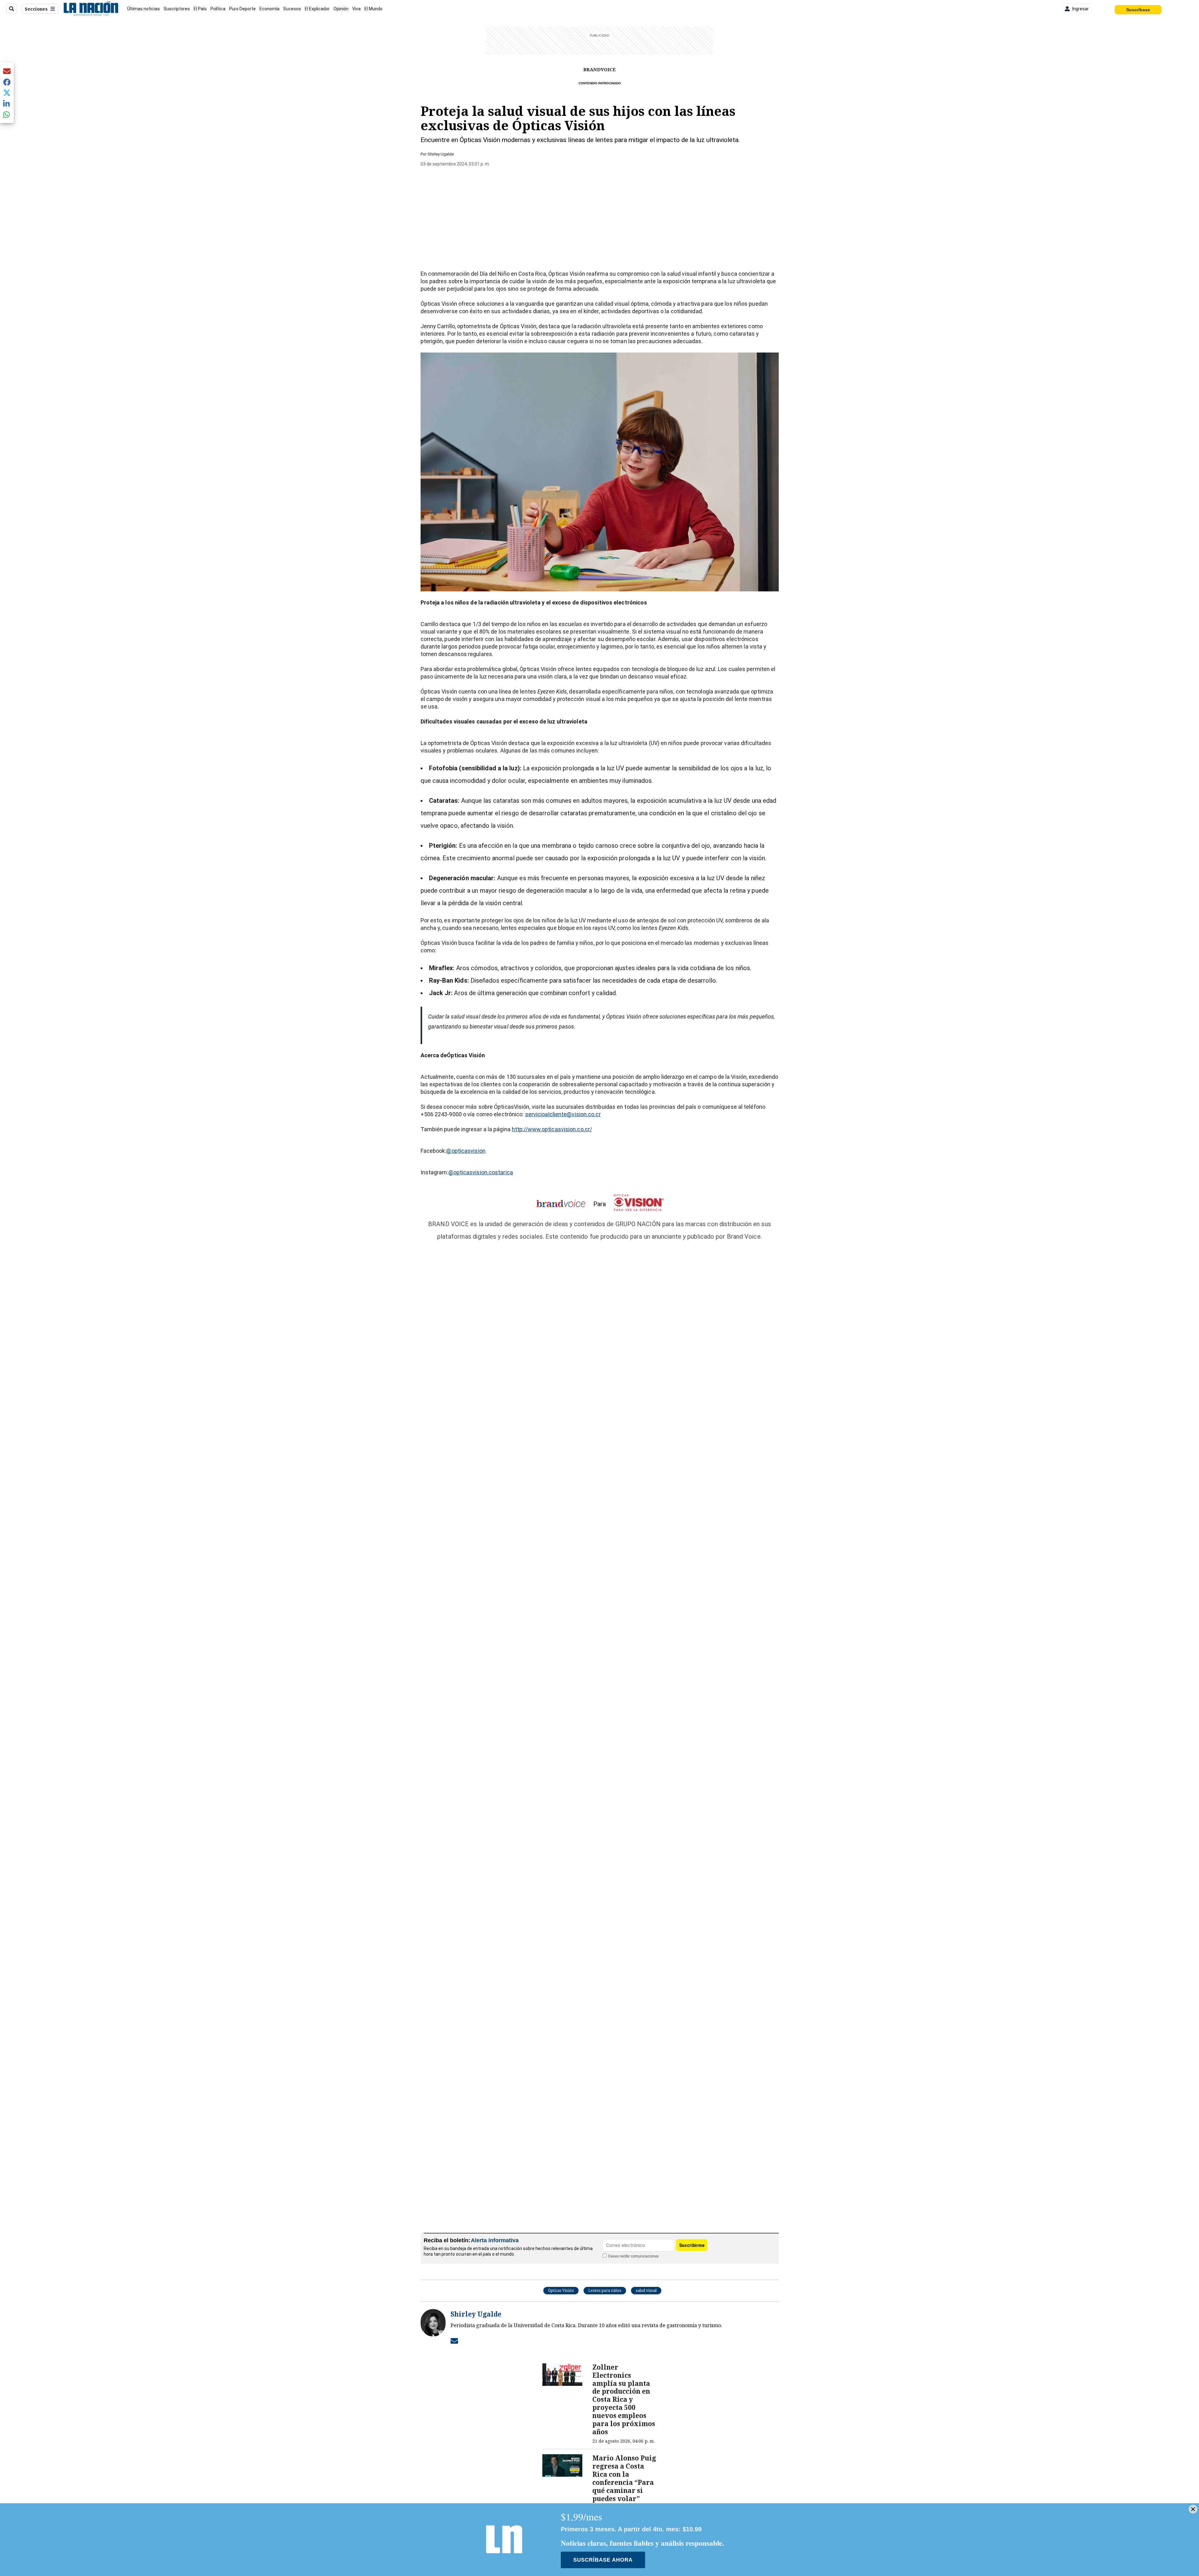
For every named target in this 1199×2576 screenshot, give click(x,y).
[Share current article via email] (7, 71)
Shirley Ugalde (441, 154)
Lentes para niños (605, 2290)
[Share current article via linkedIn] (7, 104)
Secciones (36, 9)
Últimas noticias (143, 9)
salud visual (646, 2290)
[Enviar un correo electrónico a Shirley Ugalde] (454, 2341)
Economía (269, 9)
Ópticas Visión (561, 2290)
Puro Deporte (242, 9)
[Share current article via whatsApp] (7, 114)
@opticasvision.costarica (481, 1172)
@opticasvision (466, 1151)
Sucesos (292, 9)
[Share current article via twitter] (7, 93)
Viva (356, 9)
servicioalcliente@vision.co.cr (563, 1114)
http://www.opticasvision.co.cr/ (552, 1129)
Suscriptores (177, 9)
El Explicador (317, 9)
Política (218, 9)
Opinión (341, 9)
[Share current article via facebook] (7, 82)
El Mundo (373, 9)
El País (200, 9)
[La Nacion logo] (91, 9)
